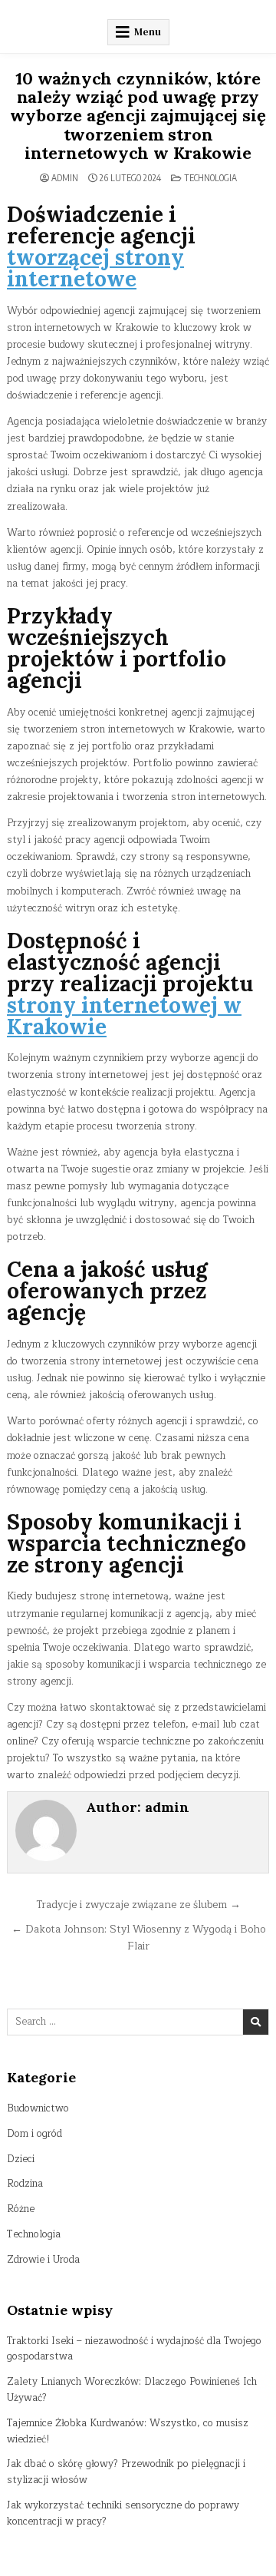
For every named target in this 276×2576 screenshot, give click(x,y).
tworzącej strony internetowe (95, 268)
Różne (21, 2209)
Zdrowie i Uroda (43, 2260)
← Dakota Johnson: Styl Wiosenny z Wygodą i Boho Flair (138, 1938)
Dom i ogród (34, 2134)
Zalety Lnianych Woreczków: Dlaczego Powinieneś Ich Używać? (132, 2390)
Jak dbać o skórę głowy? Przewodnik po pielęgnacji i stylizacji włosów (126, 2472)
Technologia (210, 178)
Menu (148, 32)
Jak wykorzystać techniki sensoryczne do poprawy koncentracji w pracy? (123, 2513)
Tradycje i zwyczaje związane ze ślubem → (138, 1905)
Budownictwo (38, 2108)
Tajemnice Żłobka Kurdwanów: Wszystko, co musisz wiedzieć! (128, 2431)
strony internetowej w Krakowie (124, 1016)
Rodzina (25, 2184)
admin (65, 178)
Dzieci (21, 2159)
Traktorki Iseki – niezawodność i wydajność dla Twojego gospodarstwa (134, 2349)
